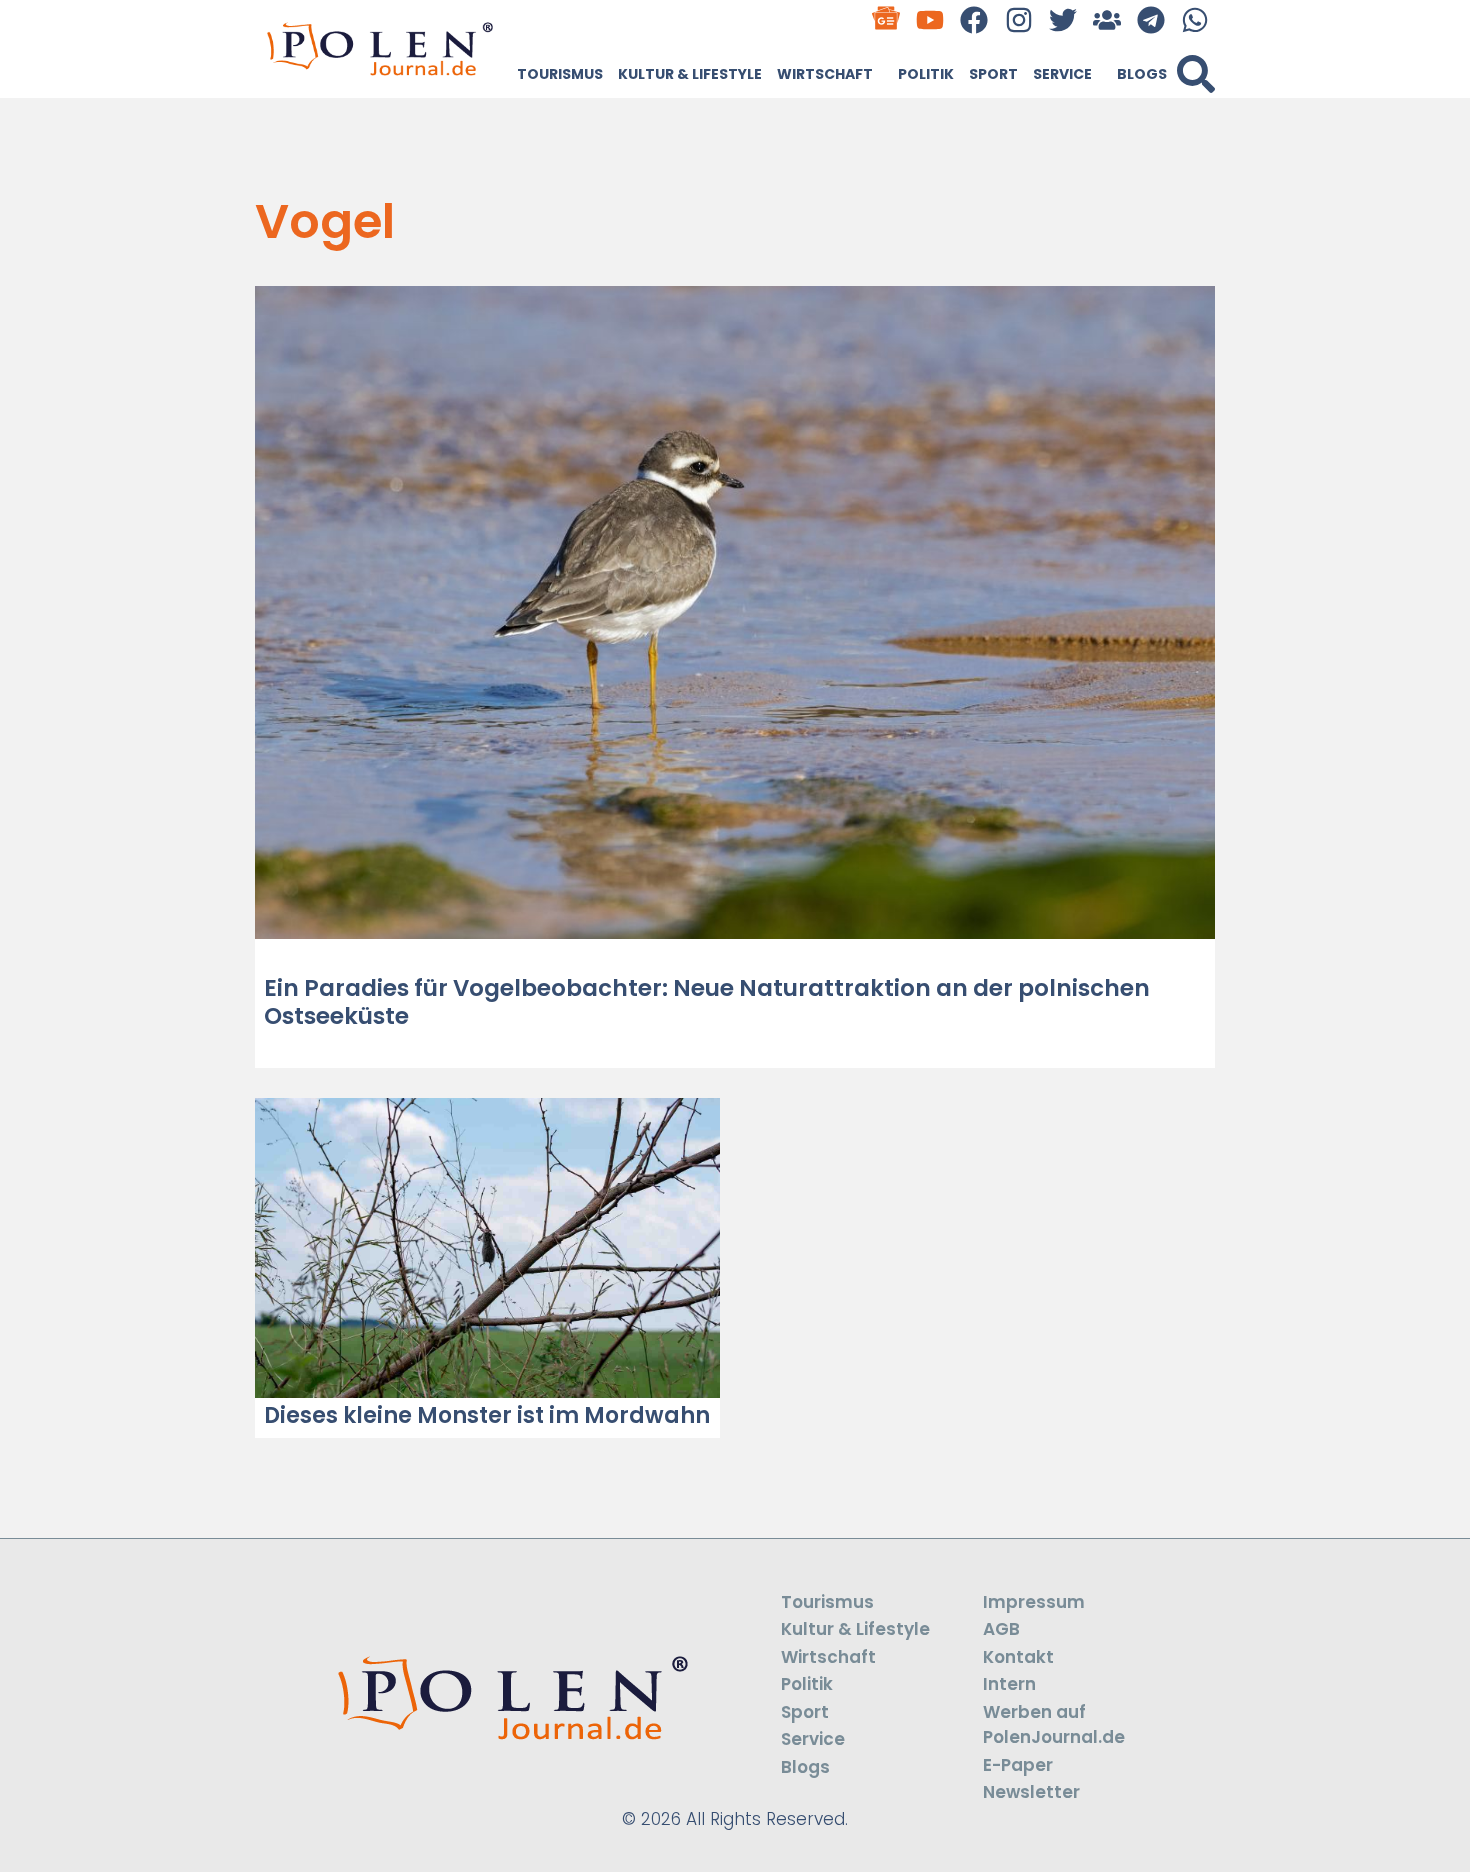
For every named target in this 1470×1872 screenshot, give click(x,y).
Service (1062, 74)
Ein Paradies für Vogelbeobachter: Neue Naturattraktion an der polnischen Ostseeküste (707, 1002)
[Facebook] (974, 19)
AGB (1001, 1629)
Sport (993, 74)
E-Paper (1018, 1765)
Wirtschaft (825, 74)
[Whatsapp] (1195, 19)
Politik (926, 74)
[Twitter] (1062, 19)
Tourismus (560, 74)
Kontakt (1018, 1657)
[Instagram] (1018, 19)
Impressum (1034, 1602)
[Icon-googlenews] (886, 19)
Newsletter (1031, 1792)
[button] (1196, 74)
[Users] (1106, 19)
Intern (1009, 1684)
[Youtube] (930, 19)
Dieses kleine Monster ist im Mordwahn (487, 1415)
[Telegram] (1151, 19)
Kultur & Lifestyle (690, 74)
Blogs (1142, 74)
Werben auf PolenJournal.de (1054, 1725)
